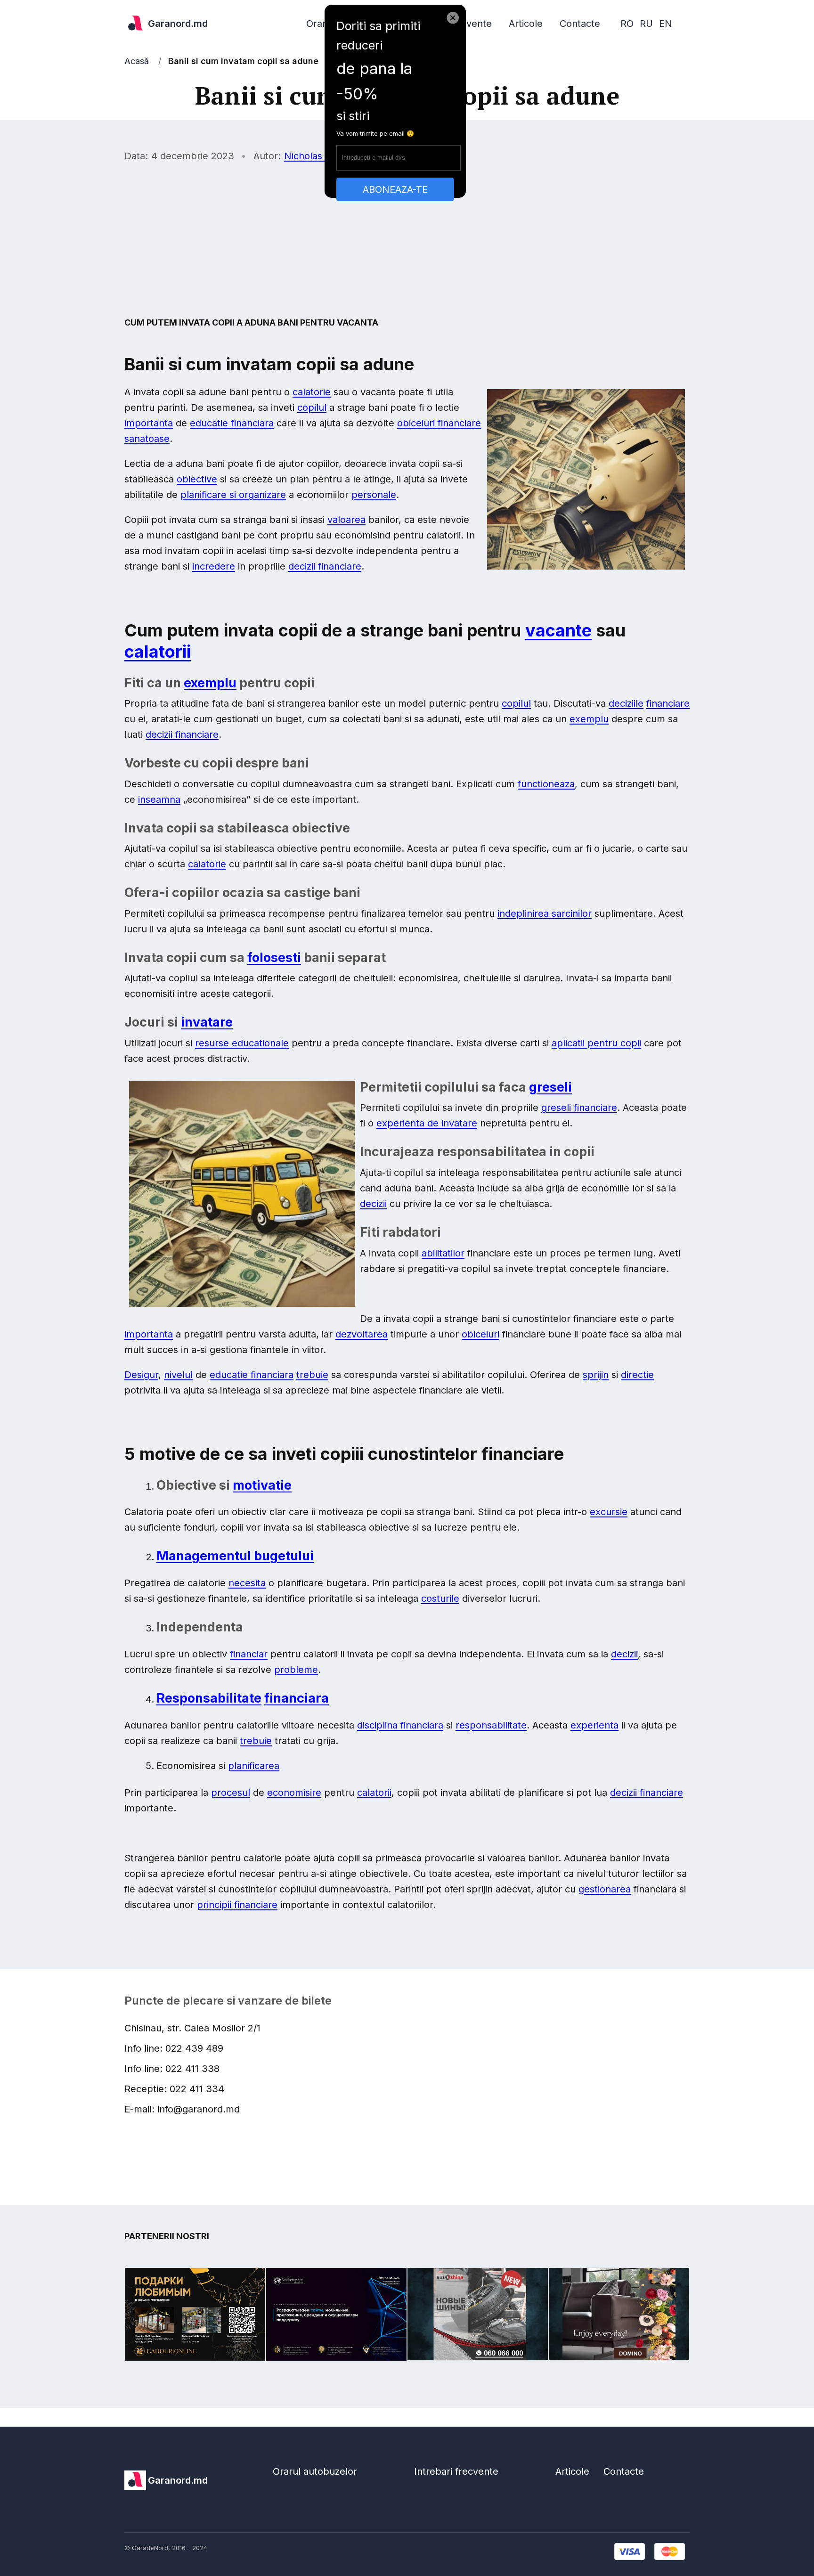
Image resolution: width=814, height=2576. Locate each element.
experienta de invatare (427, 1123)
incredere (214, 566)
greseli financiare (579, 1108)
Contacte (580, 24)
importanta (149, 423)
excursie (609, 1512)
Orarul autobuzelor (315, 2471)
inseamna (159, 799)
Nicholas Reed (316, 156)
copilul (312, 408)
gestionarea (605, 1889)
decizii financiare (325, 566)
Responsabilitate (209, 1698)
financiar (249, 1654)
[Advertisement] (407, 239)
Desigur (141, 1375)
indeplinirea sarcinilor (545, 913)
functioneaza (546, 784)
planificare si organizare (233, 495)
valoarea (346, 520)
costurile (440, 1598)
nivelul (178, 1375)
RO (627, 24)
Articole (526, 24)
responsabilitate (491, 1725)
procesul (231, 1793)
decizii (373, 1204)
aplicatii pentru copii (596, 1043)
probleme (296, 1670)
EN (666, 24)
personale (374, 495)
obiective (197, 479)
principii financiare (237, 1905)
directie (637, 1375)
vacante (558, 630)
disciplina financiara (400, 1725)
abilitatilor (443, 1253)
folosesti (274, 958)
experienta (594, 1725)
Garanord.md (178, 24)
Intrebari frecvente (456, 2471)
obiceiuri (480, 1334)
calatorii (158, 652)
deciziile (626, 703)
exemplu (210, 683)
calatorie (312, 392)
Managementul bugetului (235, 1556)
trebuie (312, 1375)
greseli (550, 1087)
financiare (668, 703)
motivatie (262, 1485)
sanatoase (147, 439)
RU (646, 24)
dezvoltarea (362, 1334)
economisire (294, 1793)
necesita (247, 1583)
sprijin (596, 1375)
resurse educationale (242, 1043)
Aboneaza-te (395, 189)
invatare (207, 1022)
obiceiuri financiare (439, 423)
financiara (297, 1698)
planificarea (254, 1766)
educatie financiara (232, 423)
